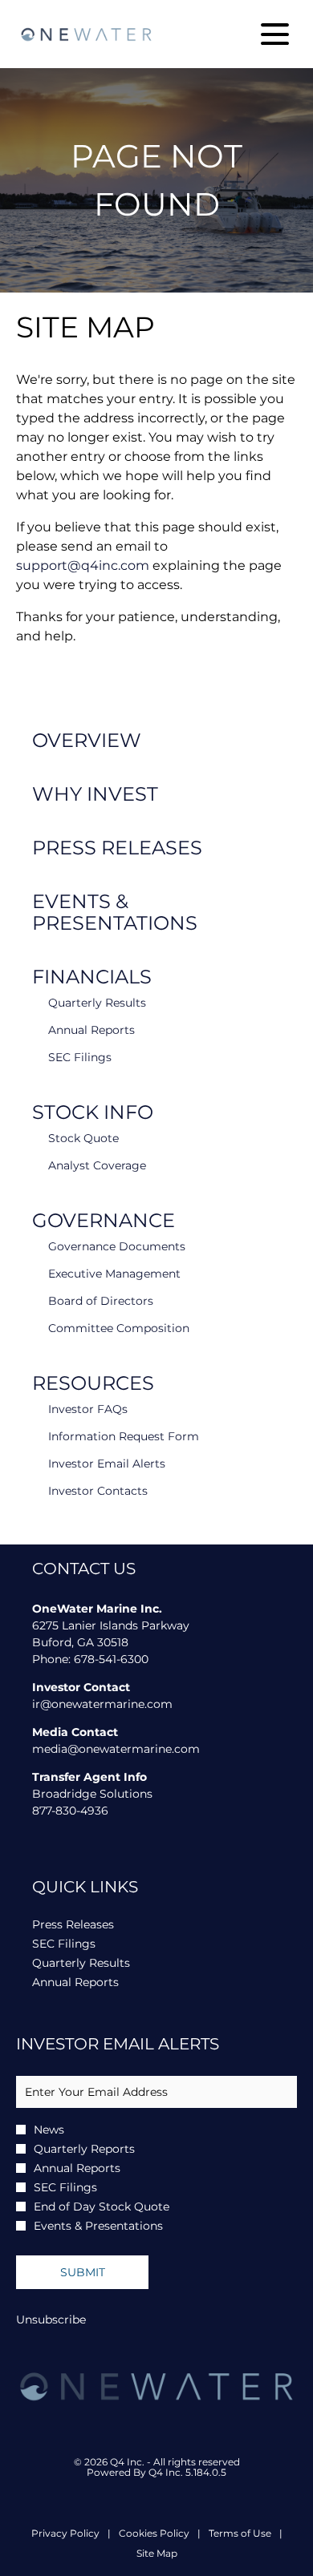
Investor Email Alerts (107, 1464)
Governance (104, 1220)
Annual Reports (91, 1030)
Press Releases (117, 848)
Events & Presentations (115, 912)
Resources (93, 1383)
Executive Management (114, 1274)
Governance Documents (117, 1246)
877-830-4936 (70, 1811)
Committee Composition (119, 1328)
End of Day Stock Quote (102, 2207)
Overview (87, 740)
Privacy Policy (65, 2534)
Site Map (157, 2554)
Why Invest (95, 794)
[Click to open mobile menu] (275, 34)
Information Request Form (124, 1436)
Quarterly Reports (84, 2149)
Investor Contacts (98, 1491)
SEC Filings (80, 1057)
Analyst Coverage (97, 1165)
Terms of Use (240, 2534)
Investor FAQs (88, 1409)
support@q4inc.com (83, 565)
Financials (92, 977)
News (49, 2130)
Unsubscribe (51, 2320)
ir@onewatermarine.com (102, 1704)
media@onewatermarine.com (116, 1749)
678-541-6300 (111, 1659)
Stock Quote (83, 1138)
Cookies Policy (154, 2534)
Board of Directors (101, 1301)
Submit (83, 2272)
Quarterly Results (97, 1003)
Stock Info (93, 1112)
